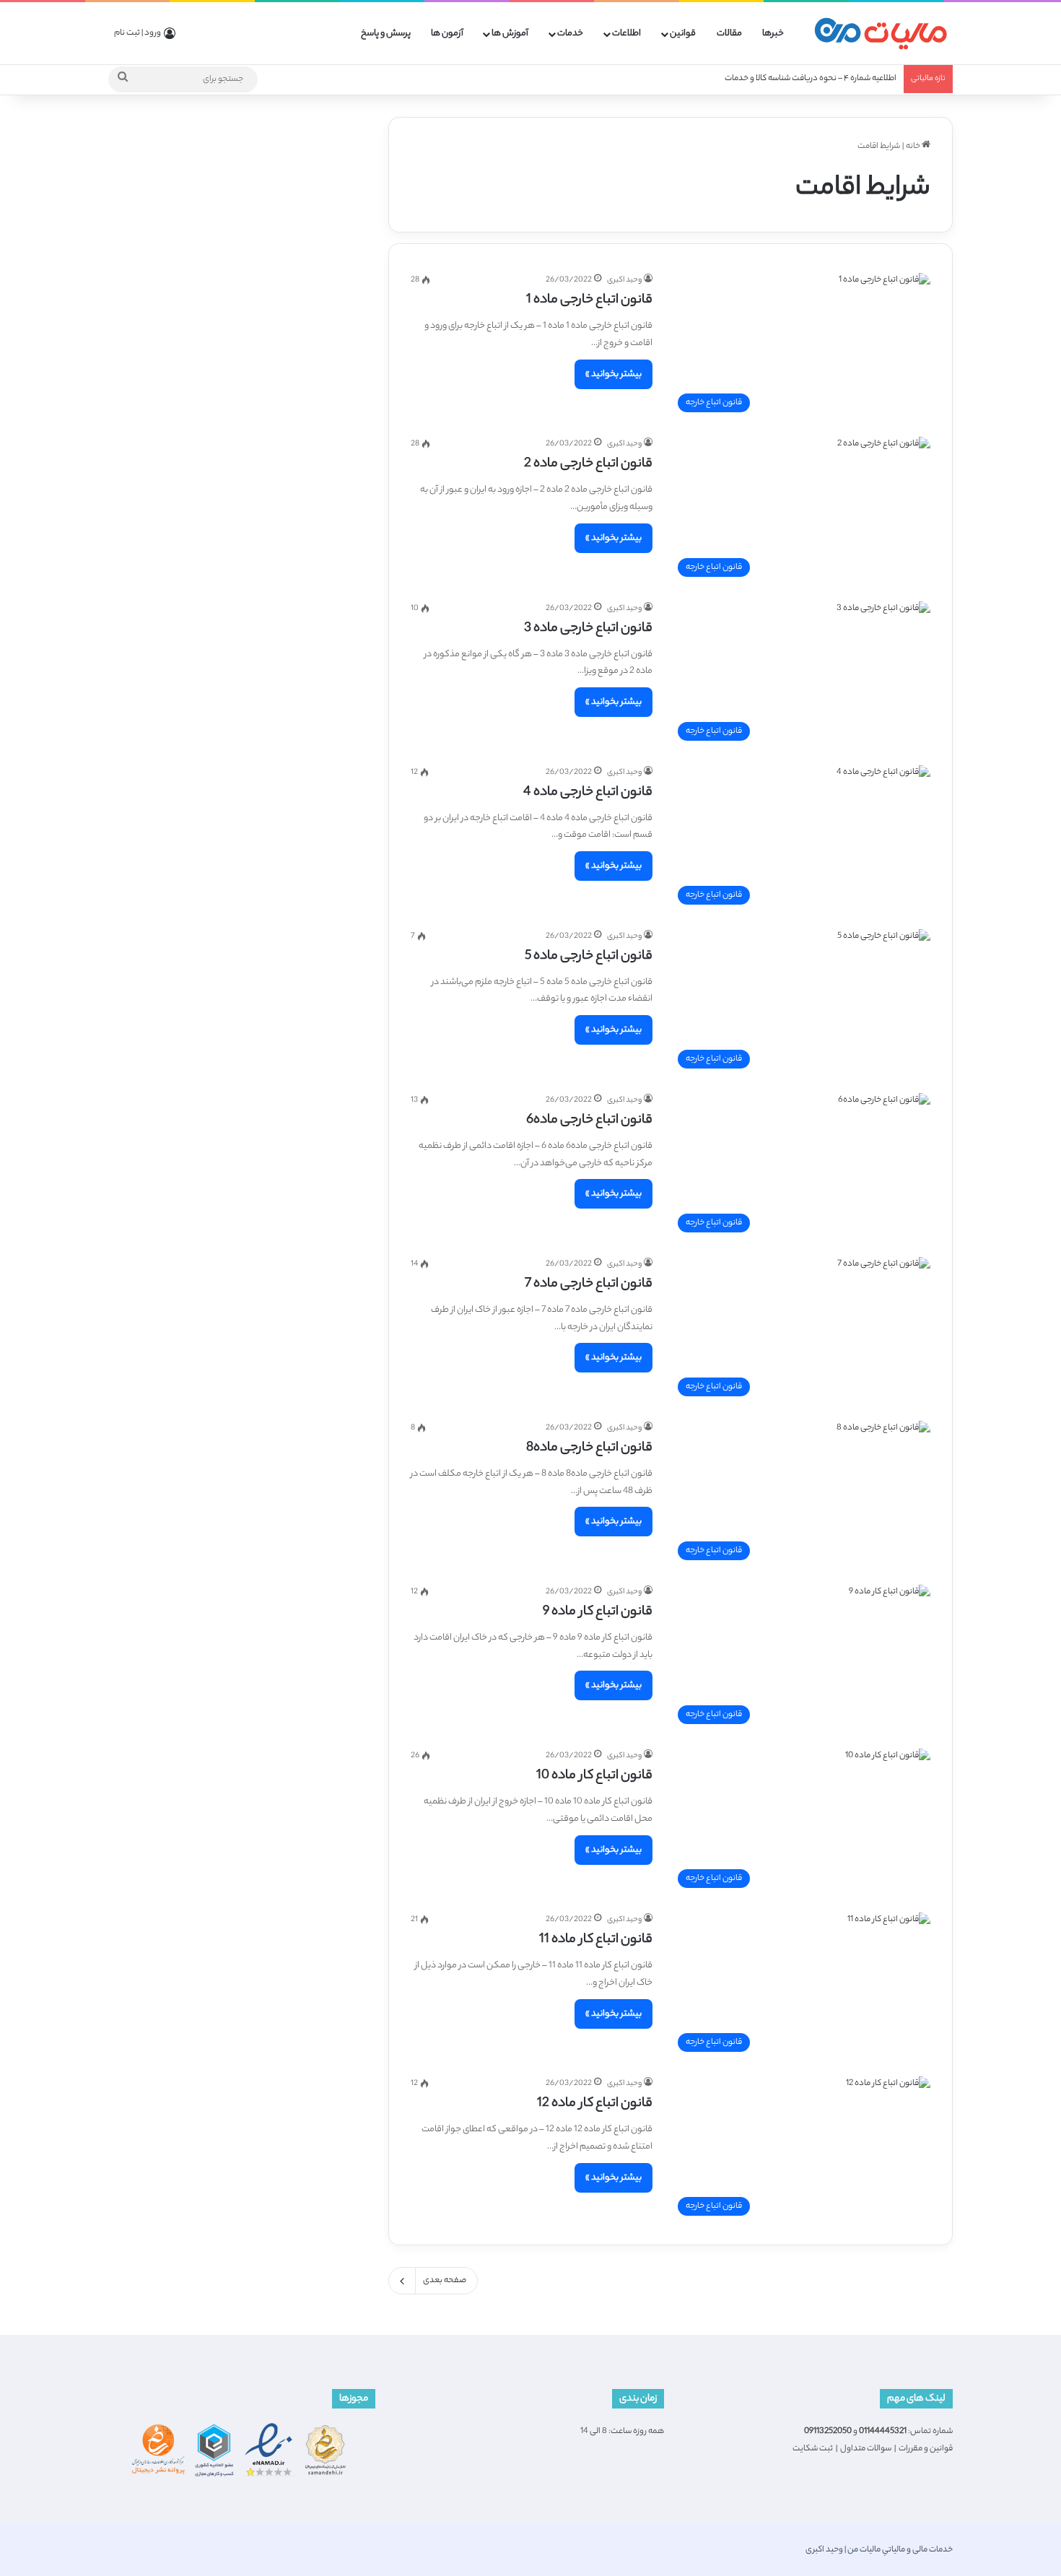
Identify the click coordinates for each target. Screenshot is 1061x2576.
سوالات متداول (866, 2449)
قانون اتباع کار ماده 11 (596, 1940)
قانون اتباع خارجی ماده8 (589, 1448)
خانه (914, 147)
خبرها (773, 34)
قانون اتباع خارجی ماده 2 (588, 464)
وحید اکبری (624, 280)
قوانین (683, 34)
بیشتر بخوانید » (614, 374)
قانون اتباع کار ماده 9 (598, 1612)
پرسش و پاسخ (386, 34)
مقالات (729, 34)
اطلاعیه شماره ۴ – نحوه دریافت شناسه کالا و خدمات (811, 79)
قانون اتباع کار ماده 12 (595, 2104)
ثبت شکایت (813, 2449)
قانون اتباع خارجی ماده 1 (589, 300)
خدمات (570, 34)
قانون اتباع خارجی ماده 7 (589, 1284)
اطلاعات (626, 34)
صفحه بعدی (445, 2281)
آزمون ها (447, 34)
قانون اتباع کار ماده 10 (594, 1776)
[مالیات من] (881, 34)
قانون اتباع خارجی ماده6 (589, 1121)
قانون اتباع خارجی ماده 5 (589, 957)
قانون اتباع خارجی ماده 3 (588, 629)
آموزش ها (510, 34)
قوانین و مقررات (926, 2449)
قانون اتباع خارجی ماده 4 (588, 793)
